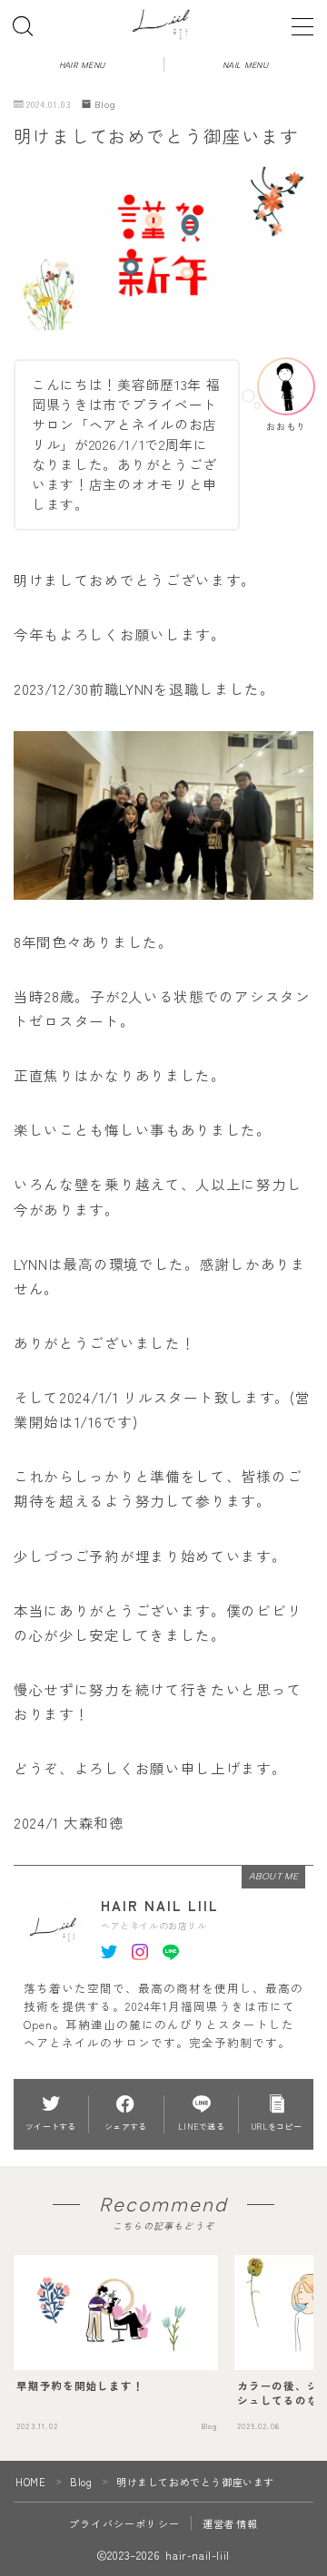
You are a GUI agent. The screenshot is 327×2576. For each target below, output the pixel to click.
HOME (30, 2482)
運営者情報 (230, 2523)
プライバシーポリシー (124, 2523)
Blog (105, 104)
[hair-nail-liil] (164, 23)
